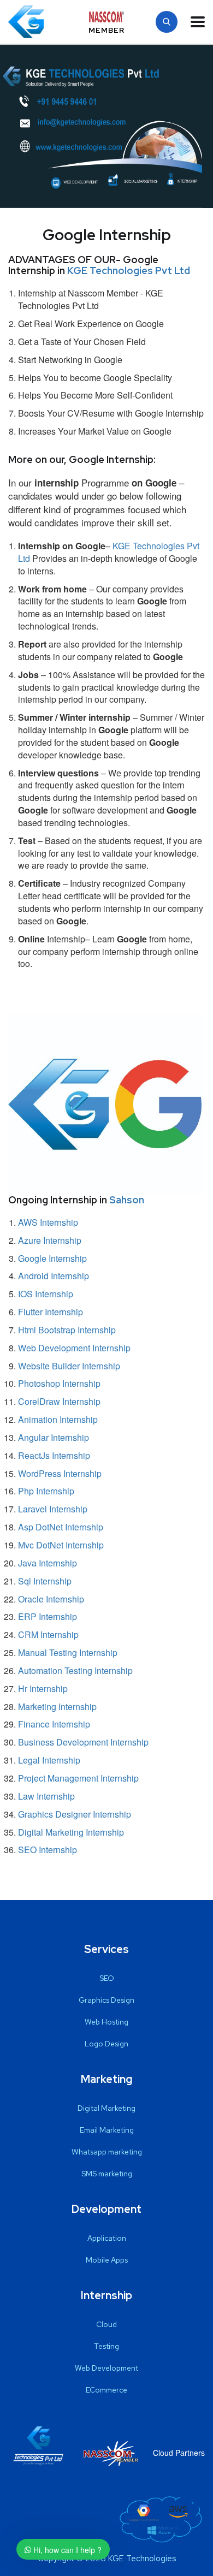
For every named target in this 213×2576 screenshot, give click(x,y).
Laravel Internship (53, 1509)
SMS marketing (107, 2174)
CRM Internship (48, 1634)
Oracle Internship (51, 1599)
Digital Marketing (106, 2108)
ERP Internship (48, 1616)
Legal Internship (49, 1760)
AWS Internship (48, 1222)
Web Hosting (106, 2022)
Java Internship (48, 1563)
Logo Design (106, 2044)
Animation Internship (58, 1419)
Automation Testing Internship (75, 1670)
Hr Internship (43, 1688)
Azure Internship (50, 1240)
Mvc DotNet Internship (61, 1545)
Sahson (127, 1200)
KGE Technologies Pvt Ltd (129, 271)
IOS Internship (46, 1294)
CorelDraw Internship (59, 1401)
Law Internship (46, 1796)
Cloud (106, 2324)
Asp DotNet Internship (61, 1527)
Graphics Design (106, 2000)
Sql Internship (45, 1581)
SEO (107, 1978)
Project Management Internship (78, 1778)
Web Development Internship (74, 1348)
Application (107, 2238)
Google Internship (52, 1258)
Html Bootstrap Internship (67, 1330)
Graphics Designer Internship (75, 1814)
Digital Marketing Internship (71, 1832)
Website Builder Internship (69, 1366)
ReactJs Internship (54, 1455)
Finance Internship (54, 1724)
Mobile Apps (107, 2260)
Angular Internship (54, 1437)
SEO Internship (48, 1850)
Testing (106, 2346)
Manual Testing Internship (68, 1652)
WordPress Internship (60, 1473)
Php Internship (46, 1491)
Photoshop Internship (59, 1383)
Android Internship (54, 1276)
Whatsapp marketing (107, 2152)
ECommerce (106, 2390)
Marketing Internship (57, 1707)
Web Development (106, 2368)
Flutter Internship (51, 1312)
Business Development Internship (83, 1742)
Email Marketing (107, 2130)
